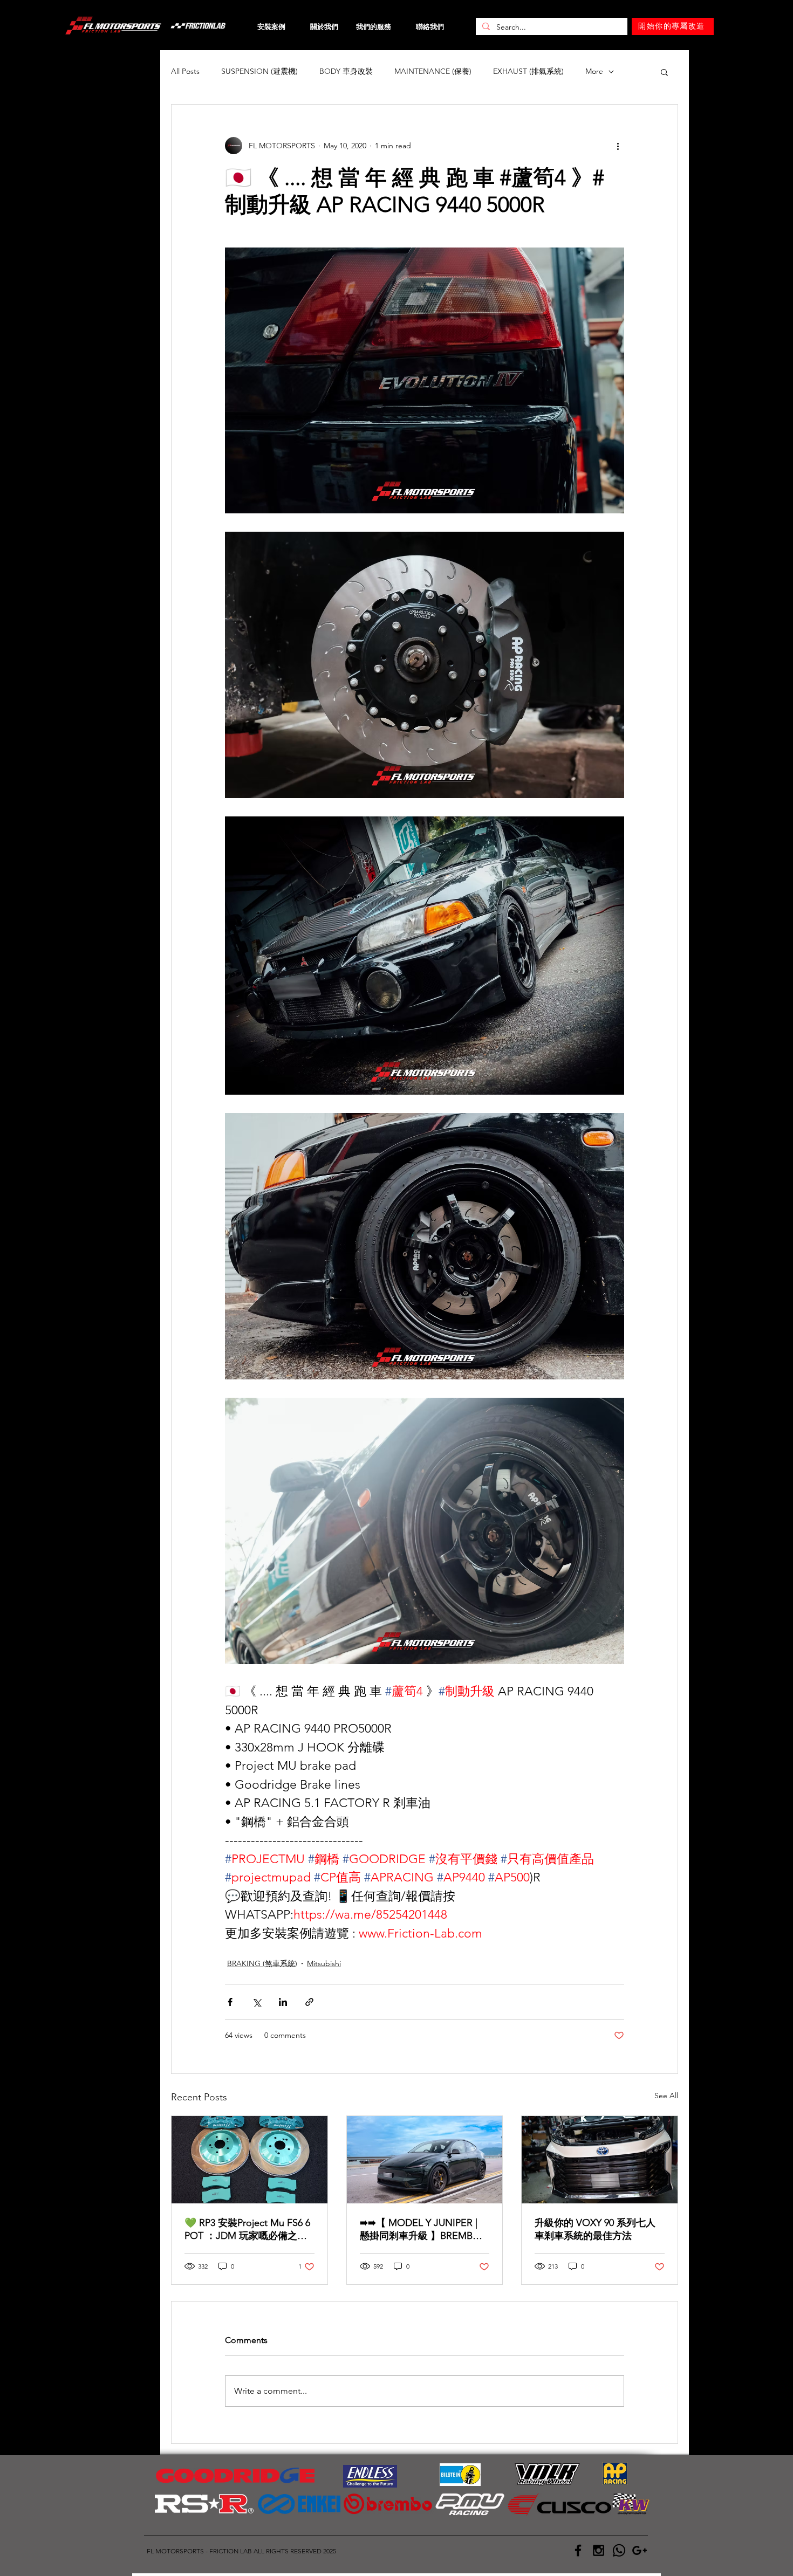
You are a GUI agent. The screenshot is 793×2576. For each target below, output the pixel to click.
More (594, 71)
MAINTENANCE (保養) (433, 71)
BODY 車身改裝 (346, 71)
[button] (664, 72)
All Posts (185, 71)
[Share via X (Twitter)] (257, 2002)
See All (666, 2096)
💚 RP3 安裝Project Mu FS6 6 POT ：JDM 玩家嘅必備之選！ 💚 (247, 2230)
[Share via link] (309, 2002)
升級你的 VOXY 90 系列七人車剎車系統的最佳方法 (595, 2229)
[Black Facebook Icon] (578, 2550)
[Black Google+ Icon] (640, 2550)
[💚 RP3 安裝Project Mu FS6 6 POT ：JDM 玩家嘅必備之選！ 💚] (249, 2160)
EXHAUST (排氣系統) (528, 71)
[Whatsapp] (619, 2550)
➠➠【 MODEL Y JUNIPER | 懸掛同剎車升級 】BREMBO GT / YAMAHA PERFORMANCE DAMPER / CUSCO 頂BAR (420, 2230)
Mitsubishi (324, 1963)
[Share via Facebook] (230, 2002)
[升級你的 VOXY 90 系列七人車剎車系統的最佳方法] (600, 2160)
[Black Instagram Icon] (599, 2550)
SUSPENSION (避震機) (259, 71)
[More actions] (618, 146)
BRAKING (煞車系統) (262, 1963)
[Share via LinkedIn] (283, 2002)
